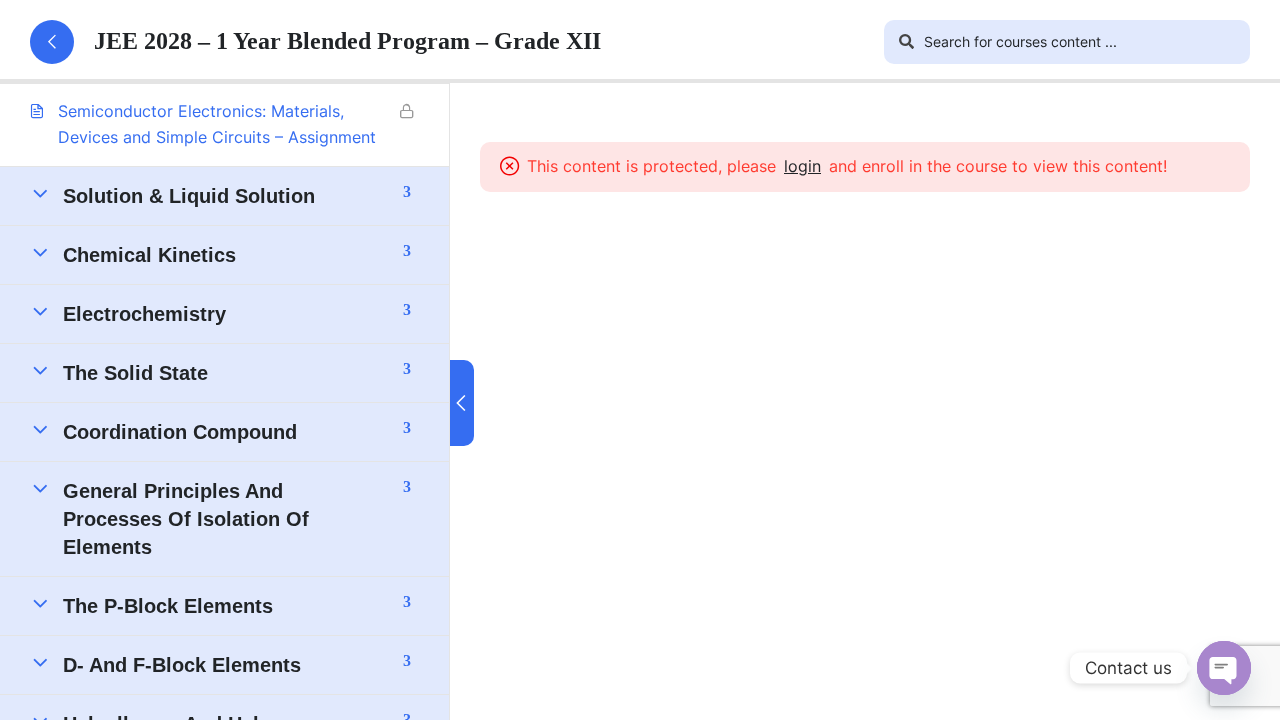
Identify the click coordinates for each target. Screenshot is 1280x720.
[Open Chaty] (1224, 668)
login (802, 166)
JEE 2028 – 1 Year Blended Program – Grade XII (347, 41)
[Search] (906, 42)
